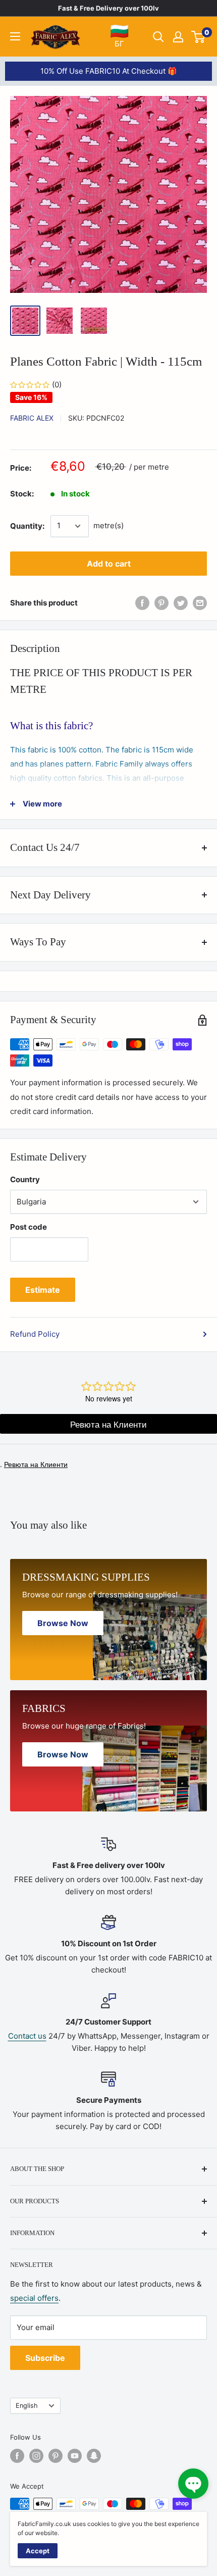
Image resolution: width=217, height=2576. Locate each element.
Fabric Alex (32, 418)
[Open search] (158, 37)
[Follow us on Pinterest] (56, 2456)
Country (25, 1179)
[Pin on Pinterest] (161, 603)
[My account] (178, 37)
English (27, 2406)
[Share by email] (200, 603)
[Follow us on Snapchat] (94, 2456)
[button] (193, 2484)
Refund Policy (35, 1334)
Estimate (43, 1290)
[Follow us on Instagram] (36, 2456)
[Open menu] (15, 36)
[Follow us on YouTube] (75, 2456)
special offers (34, 2298)
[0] (199, 37)
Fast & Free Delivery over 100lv (108, 8)
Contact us (27, 2036)
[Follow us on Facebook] (17, 2456)
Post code (29, 1227)
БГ (119, 36)
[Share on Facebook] (142, 603)
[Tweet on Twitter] (181, 603)
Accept (38, 2551)
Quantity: (27, 526)
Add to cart (109, 564)
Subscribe (45, 2358)
